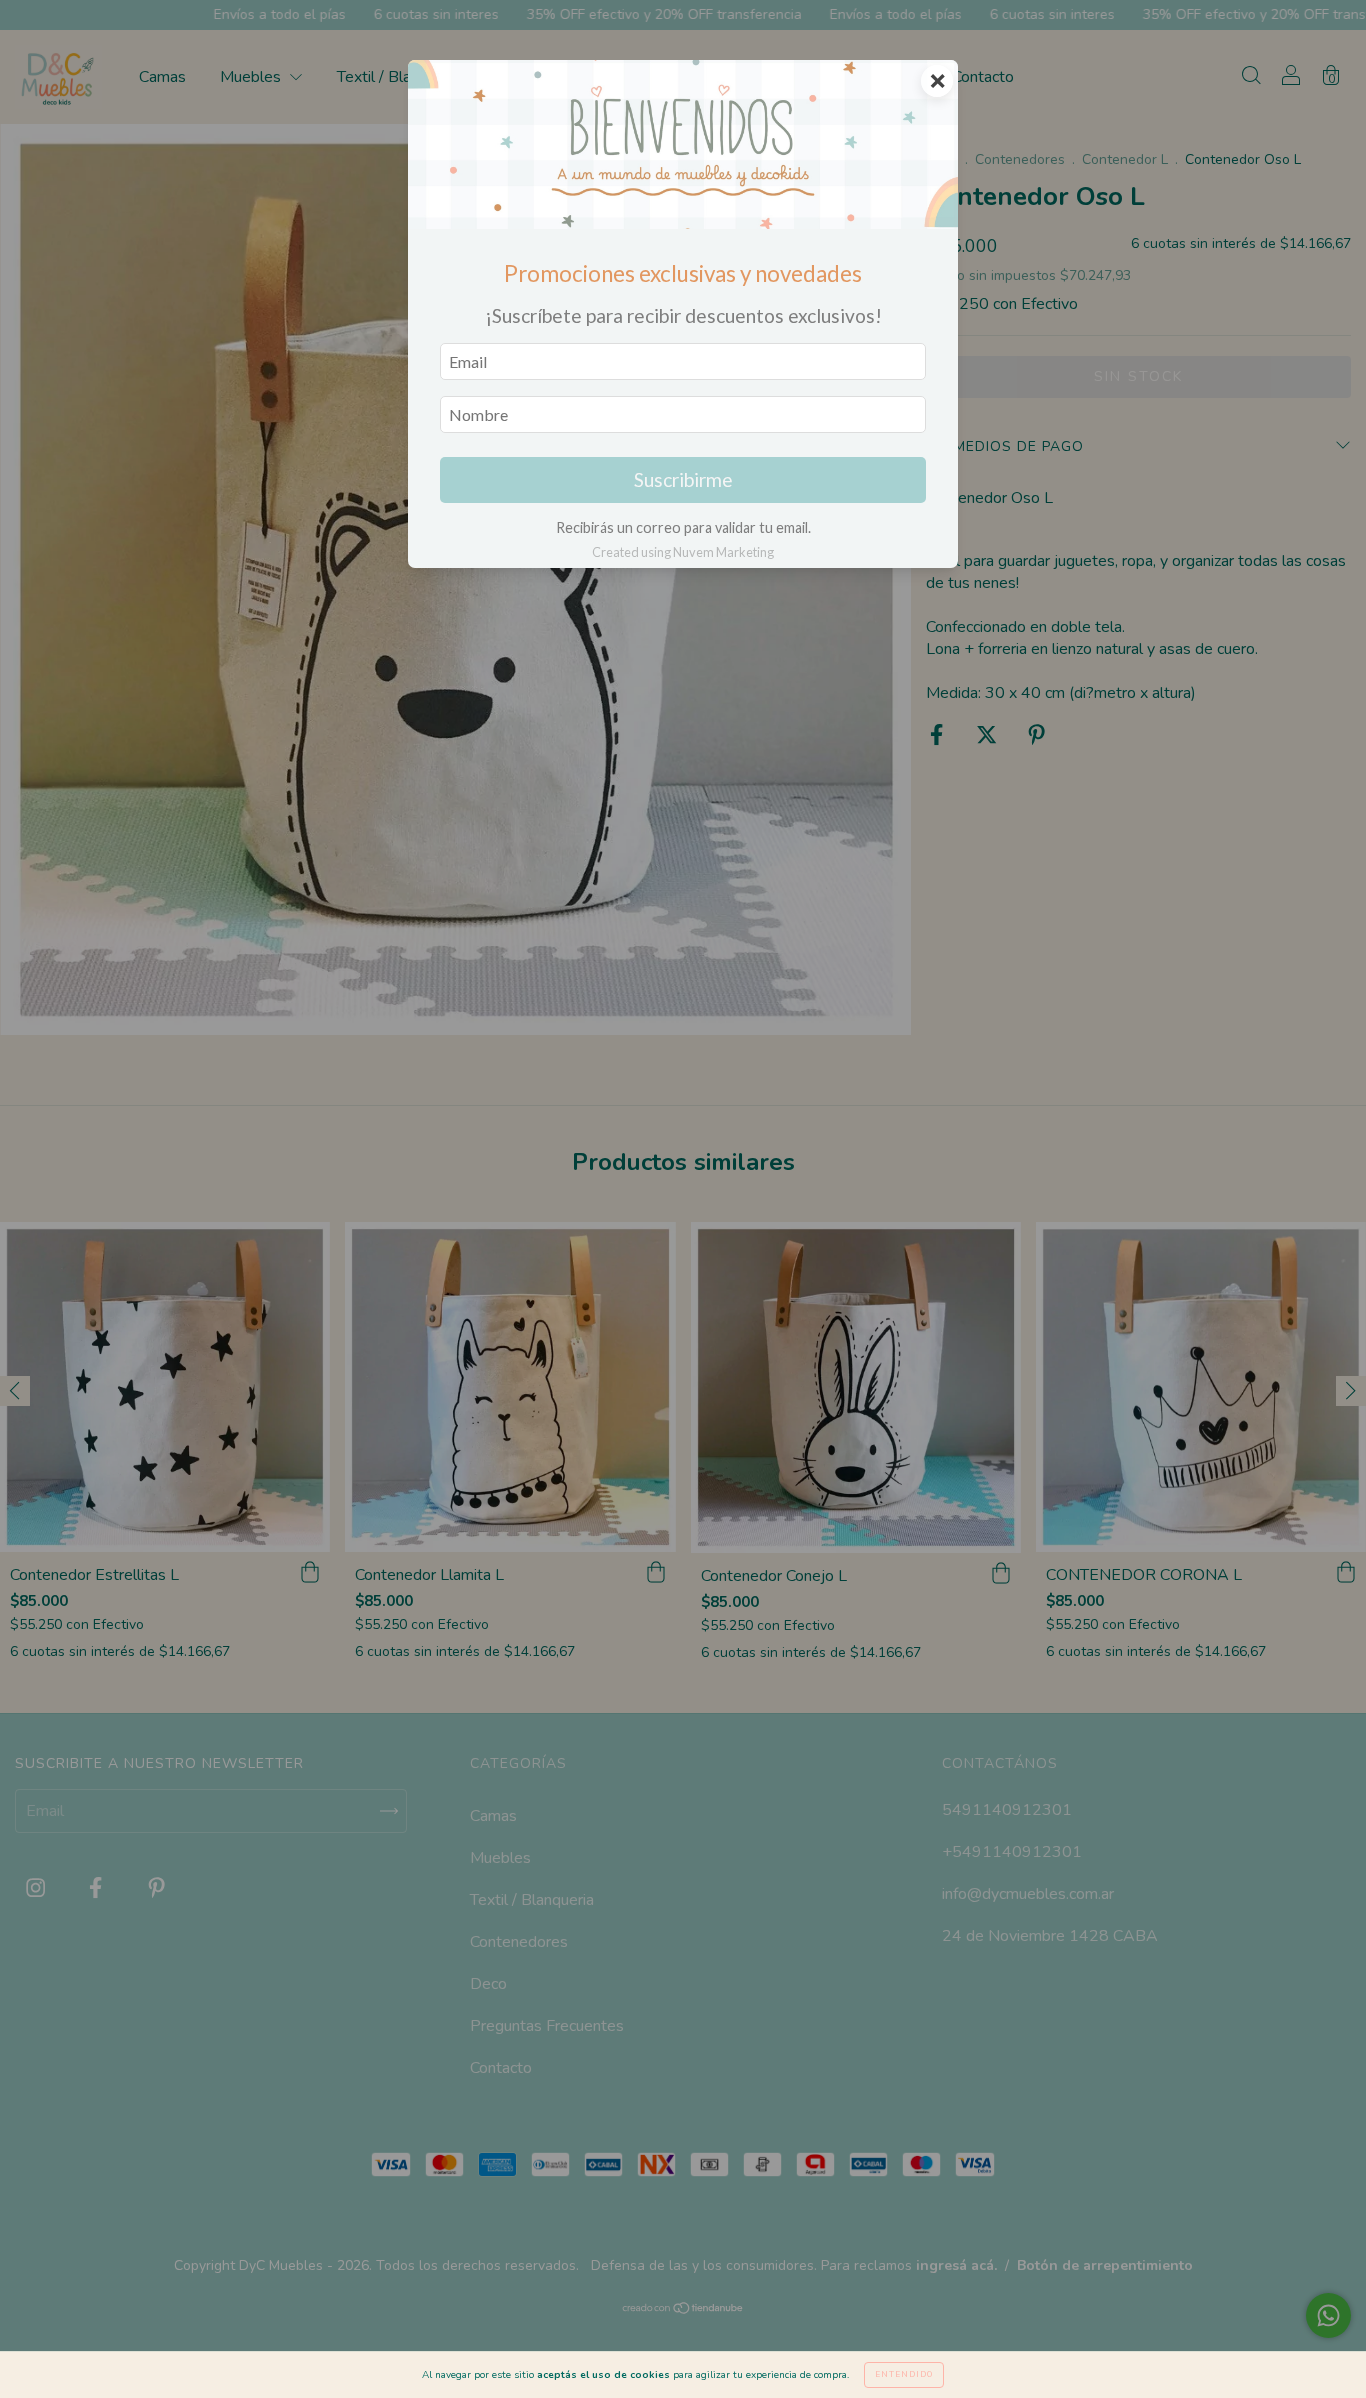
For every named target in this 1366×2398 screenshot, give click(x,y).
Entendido (904, 2374)
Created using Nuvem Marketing (683, 552)
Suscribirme (683, 479)
